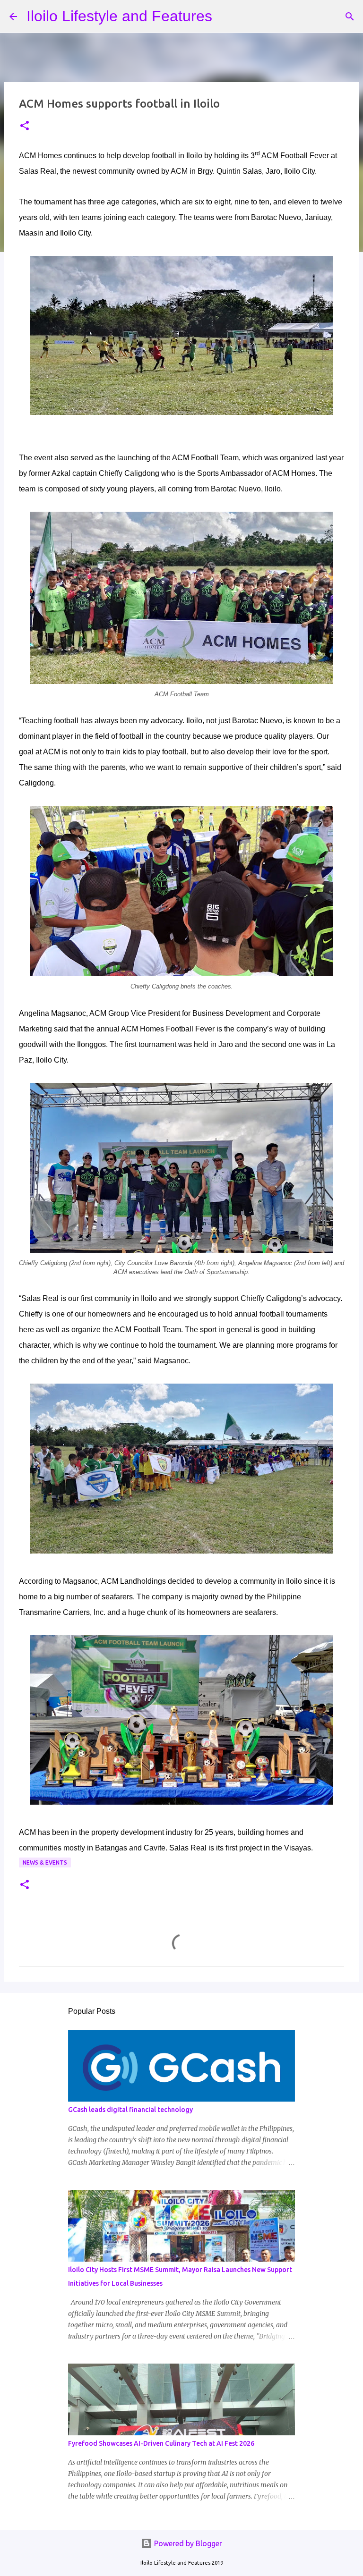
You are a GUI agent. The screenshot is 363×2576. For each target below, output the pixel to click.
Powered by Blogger (187, 2543)
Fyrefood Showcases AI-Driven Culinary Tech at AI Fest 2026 (161, 2443)
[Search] (225, 17)
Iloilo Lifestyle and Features (119, 16)
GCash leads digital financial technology (130, 2110)
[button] (25, 126)
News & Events (45, 1862)
